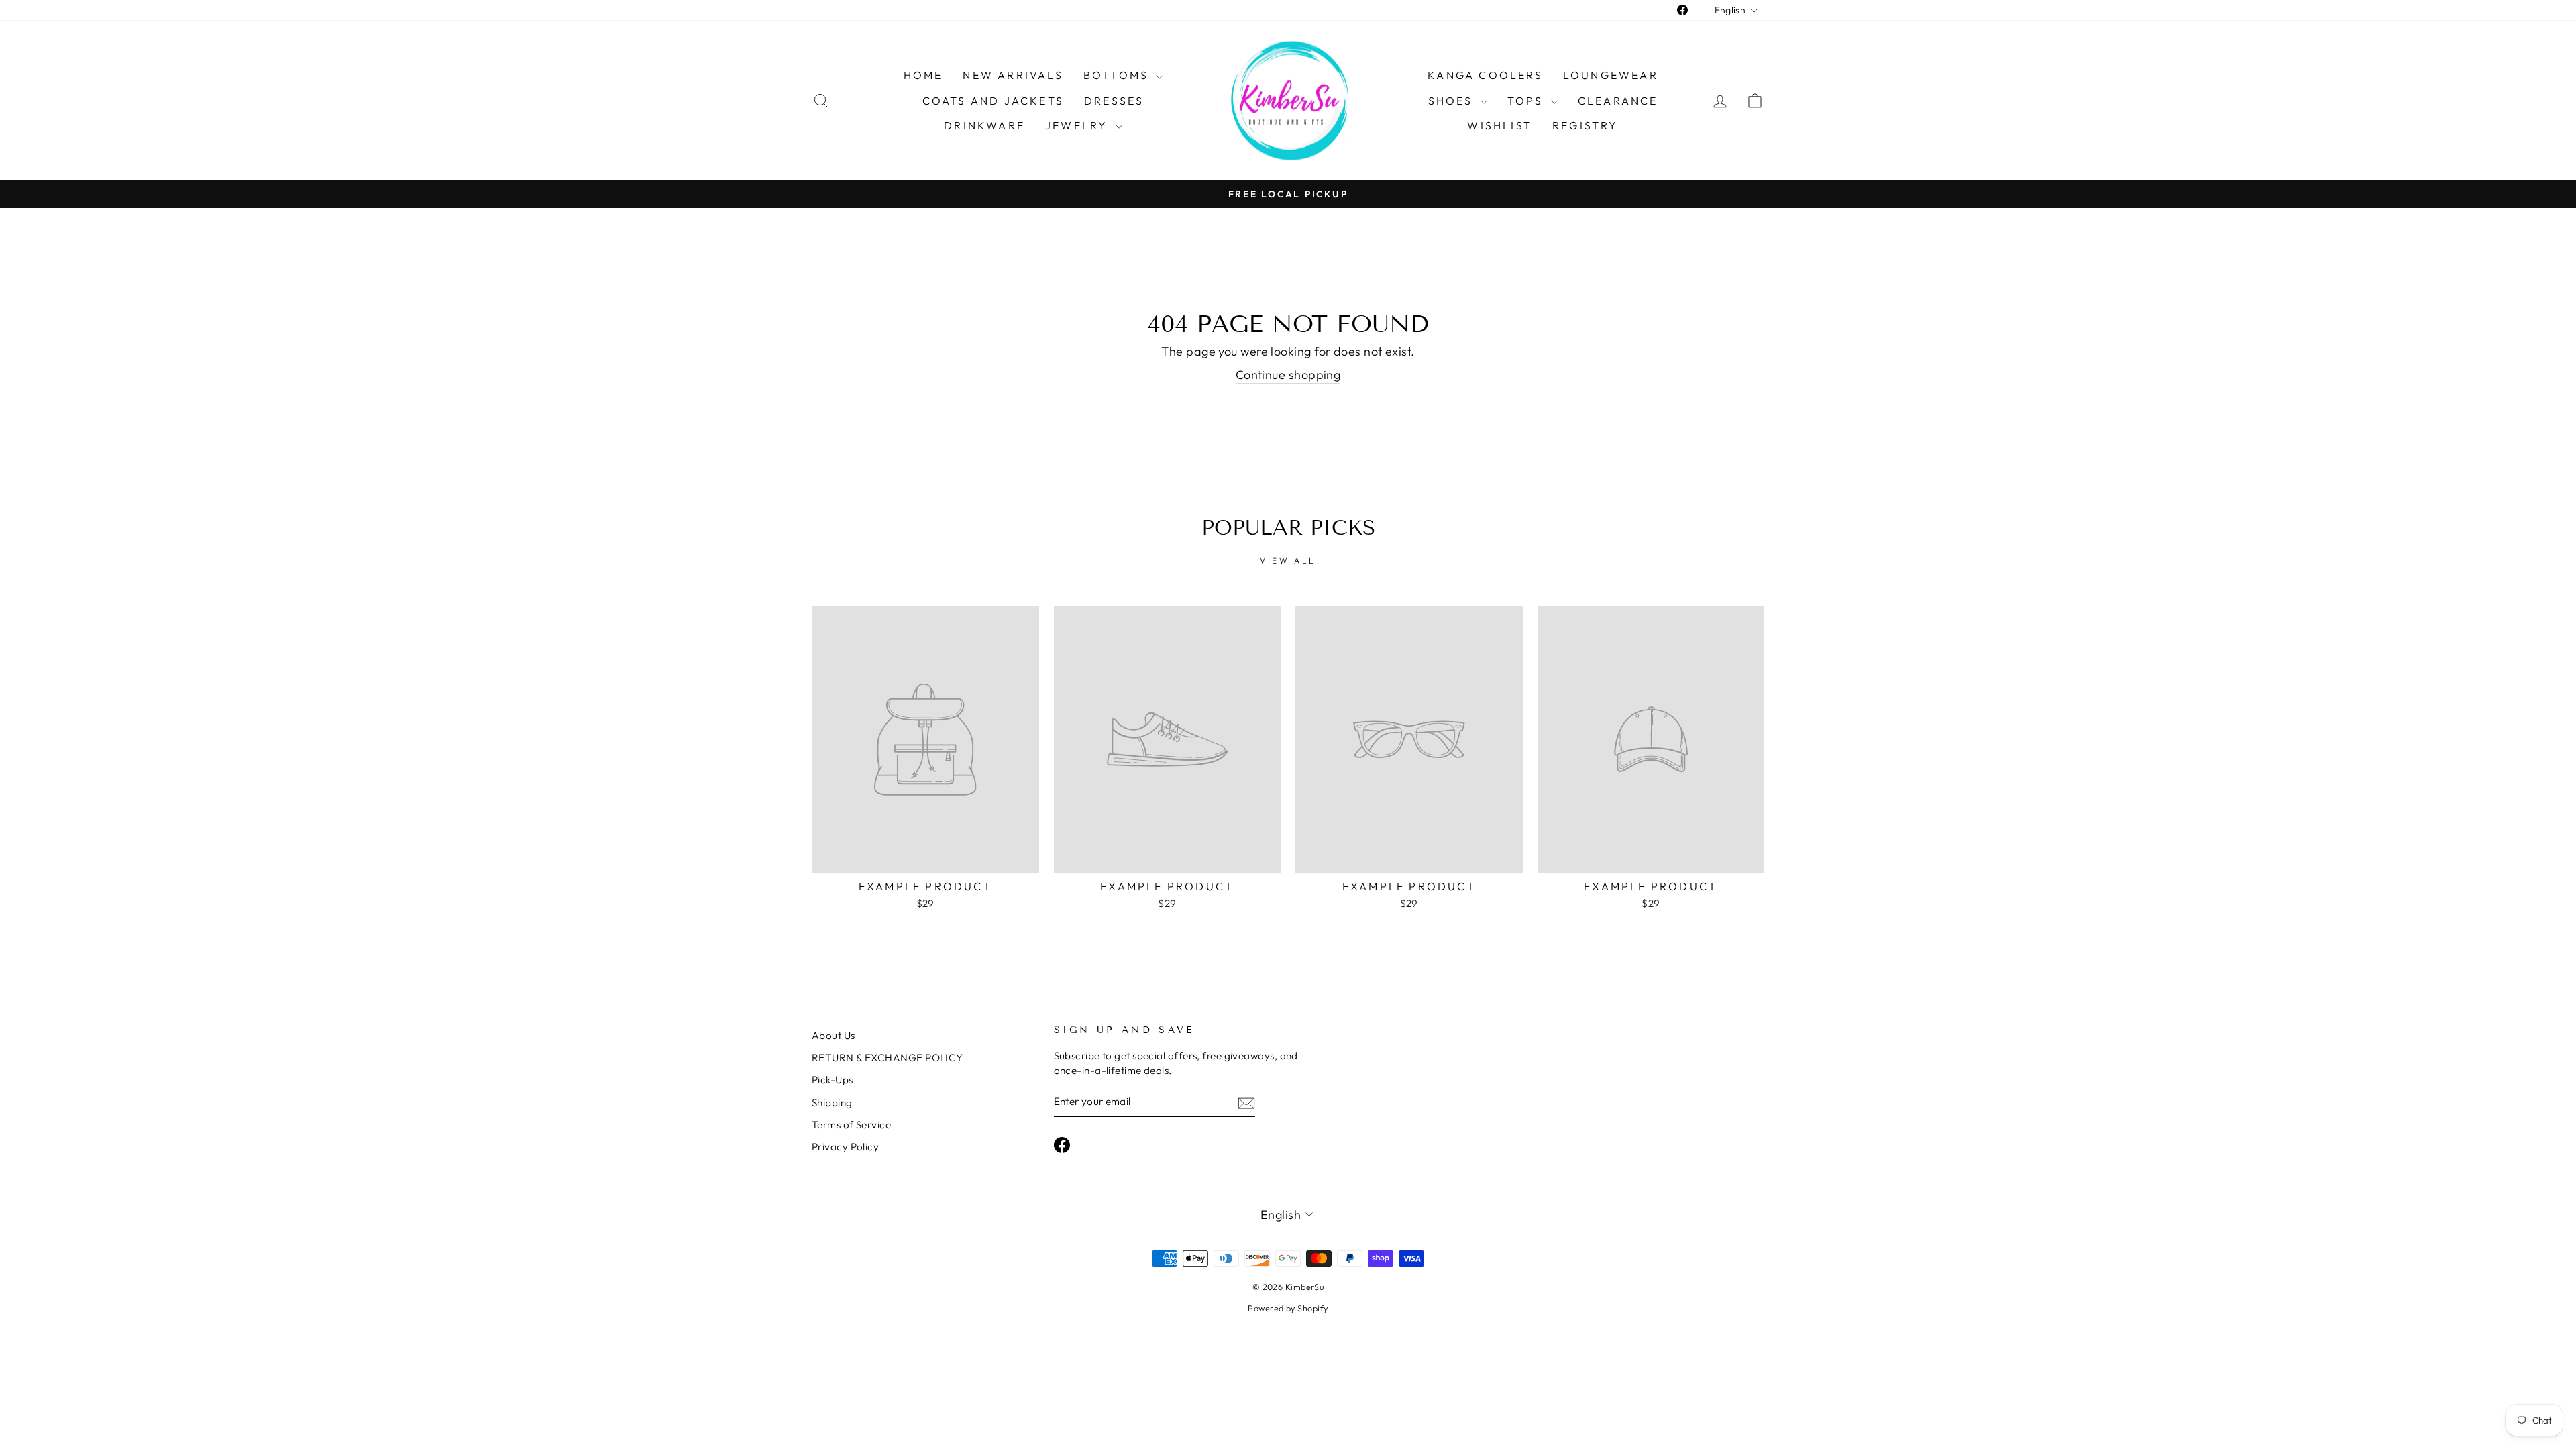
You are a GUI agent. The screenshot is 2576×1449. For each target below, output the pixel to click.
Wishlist (1500, 125)
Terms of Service (851, 1125)
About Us (834, 1035)
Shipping (832, 1103)
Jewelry (1079, 125)
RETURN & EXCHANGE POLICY (888, 1058)
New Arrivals (1013, 75)
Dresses (1114, 101)
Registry (1586, 125)
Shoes (1453, 101)
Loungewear (1611, 75)
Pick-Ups (833, 1080)
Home (923, 75)
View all (1288, 560)
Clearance (1618, 101)
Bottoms (1118, 75)
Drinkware (984, 125)
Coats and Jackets (993, 101)
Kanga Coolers (1485, 75)
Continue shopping (1288, 375)
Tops (1527, 101)
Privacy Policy (845, 1147)
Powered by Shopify (1288, 1308)
